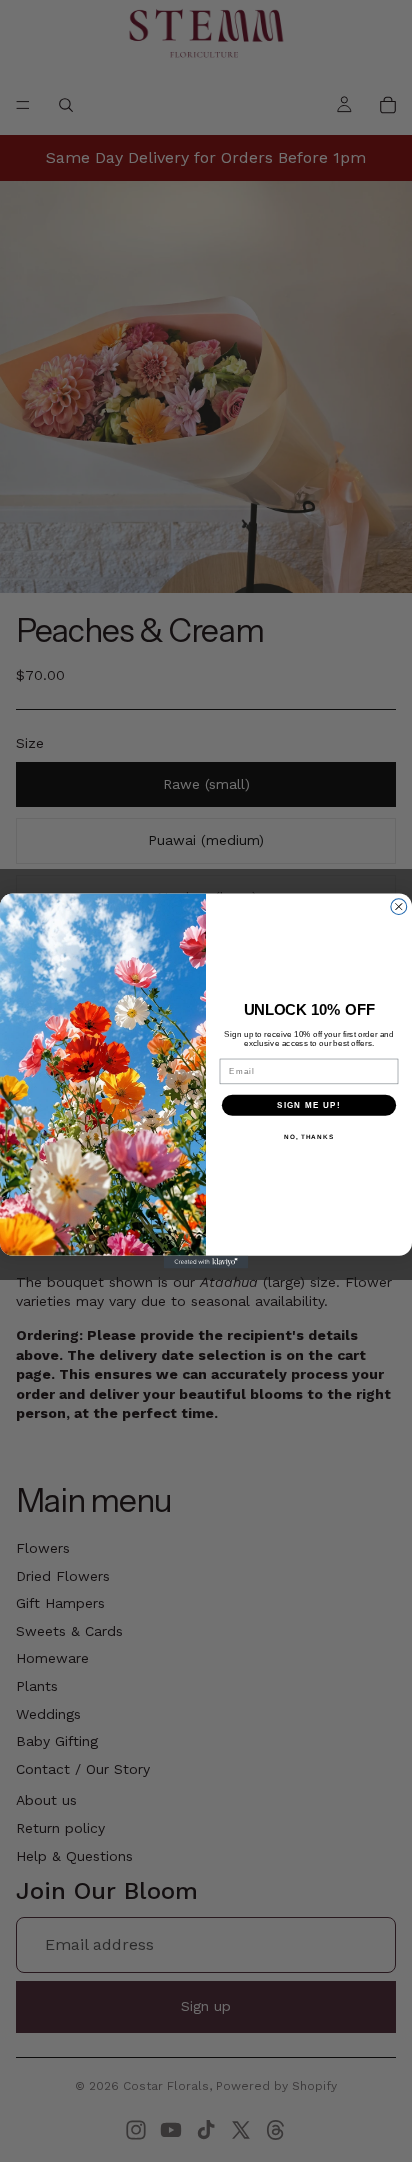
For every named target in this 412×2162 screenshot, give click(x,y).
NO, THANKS (309, 1136)
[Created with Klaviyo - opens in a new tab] (206, 1262)
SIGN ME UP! (309, 1105)
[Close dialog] (399, 907)
